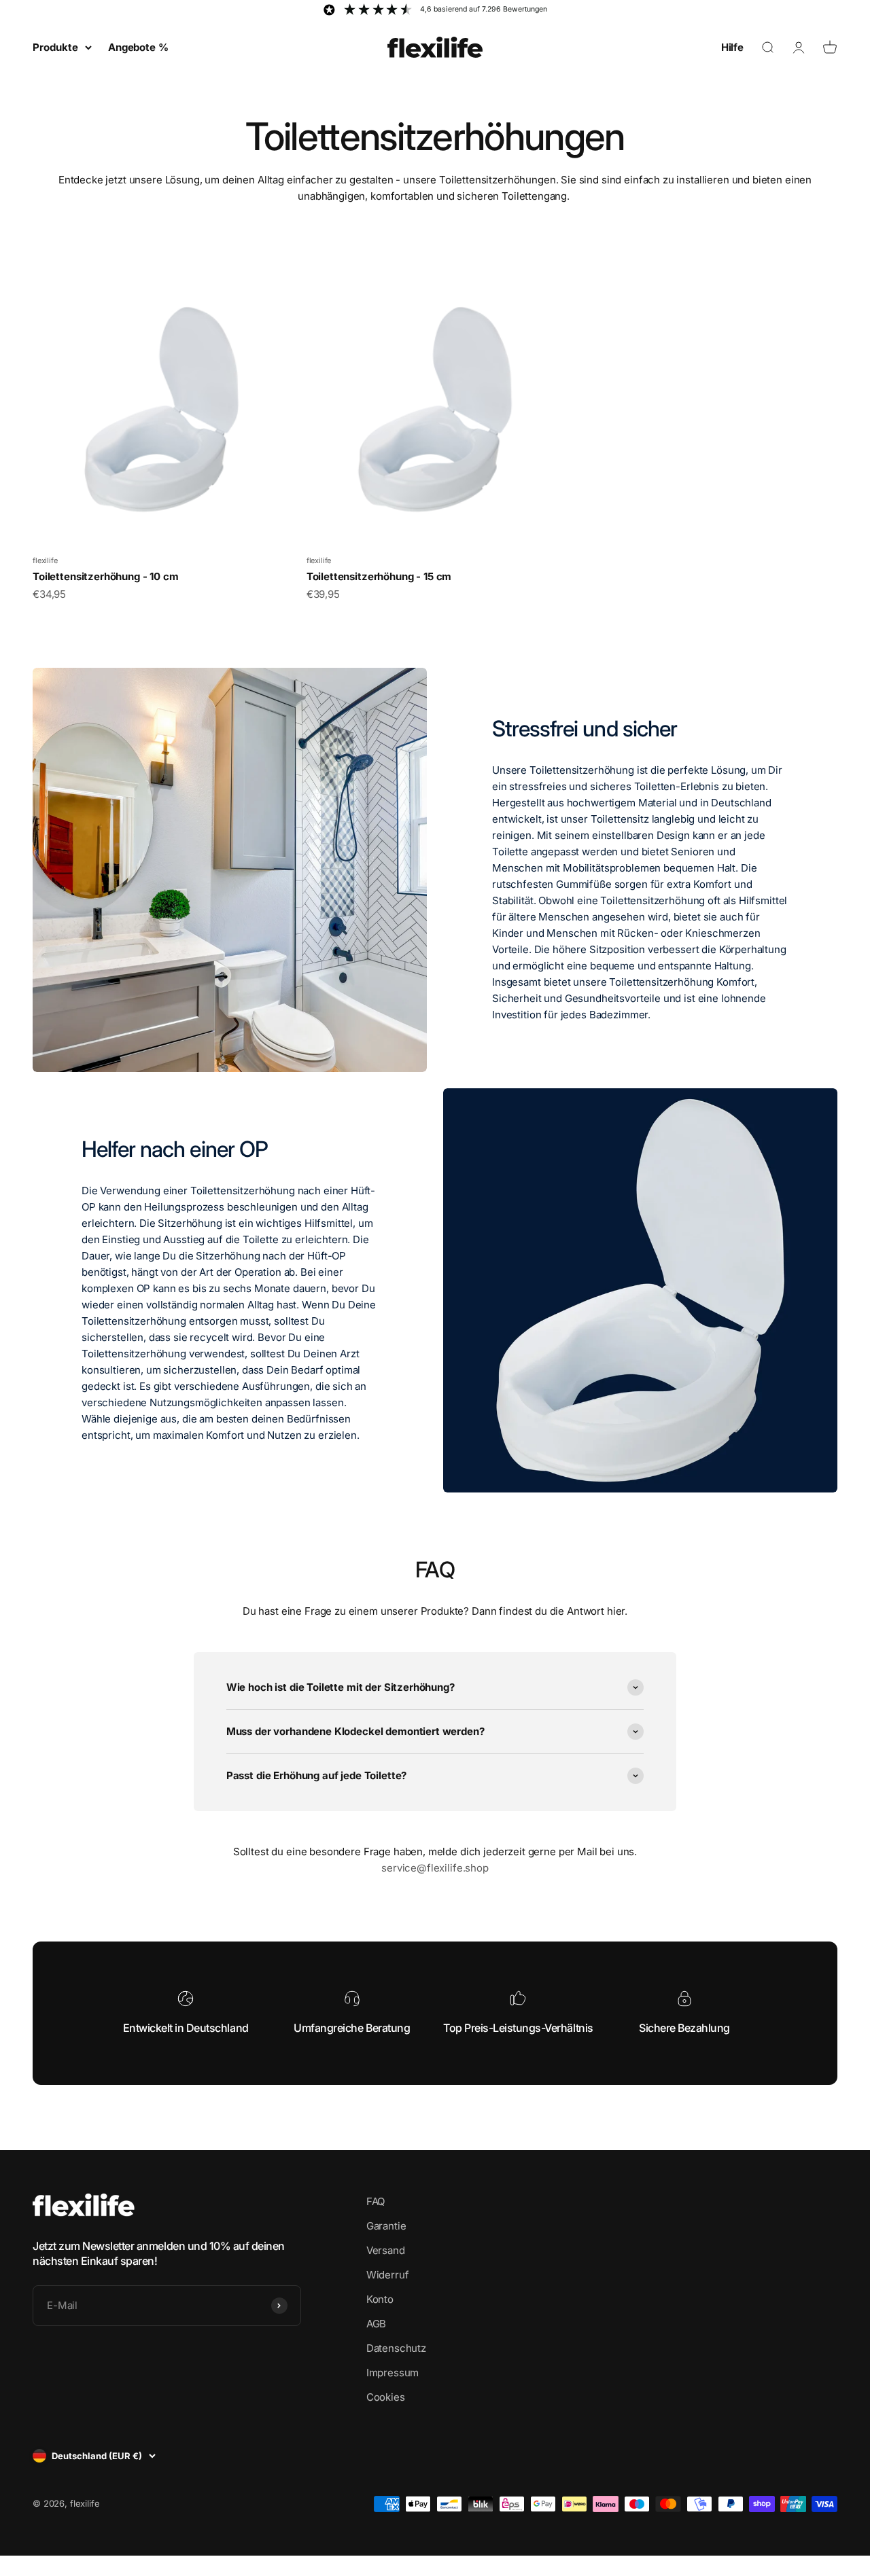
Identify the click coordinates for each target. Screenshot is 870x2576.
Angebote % (138, 47)
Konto (380, 2299)
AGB (377, 2324)
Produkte (55, 47)
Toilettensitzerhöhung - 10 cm (106, 576)
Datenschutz (396, 2348)
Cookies (386, 2397)
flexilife (45, 560)
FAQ (376, 2201)
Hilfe (732, 47)
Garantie (386, 2226)
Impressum (393, 2373)
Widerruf (388, 2275)
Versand (386, 2250)
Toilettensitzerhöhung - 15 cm (379, 576)
